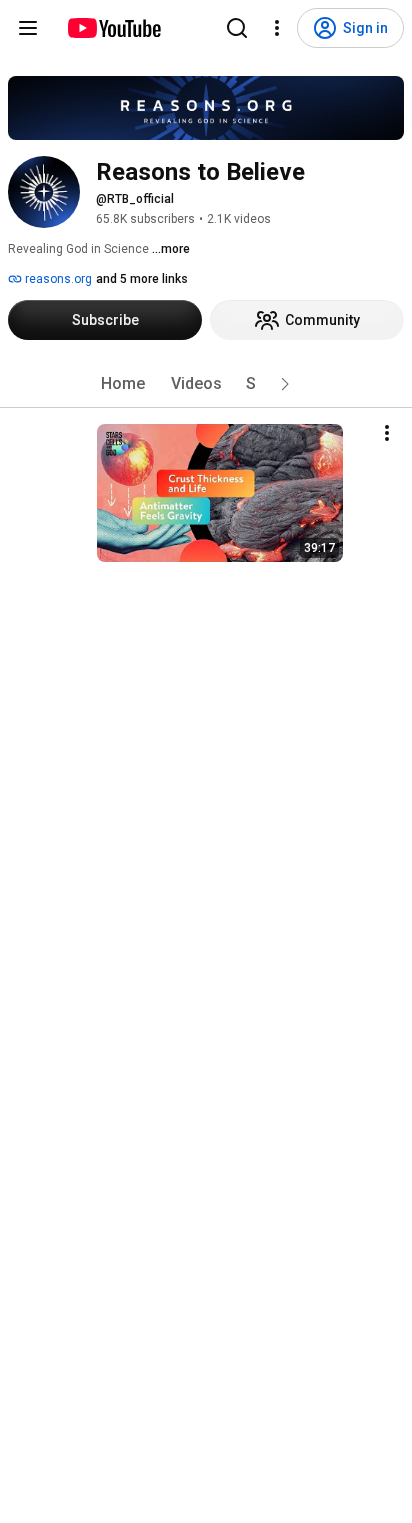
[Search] (237, 28)
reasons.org (57, 279)
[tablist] (206, 384)
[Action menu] (387, 433)
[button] (285, 384)
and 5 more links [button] (142, 279)
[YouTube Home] (113, 28)
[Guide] (28, 28)
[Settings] (277, 28)
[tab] (123, 384)
